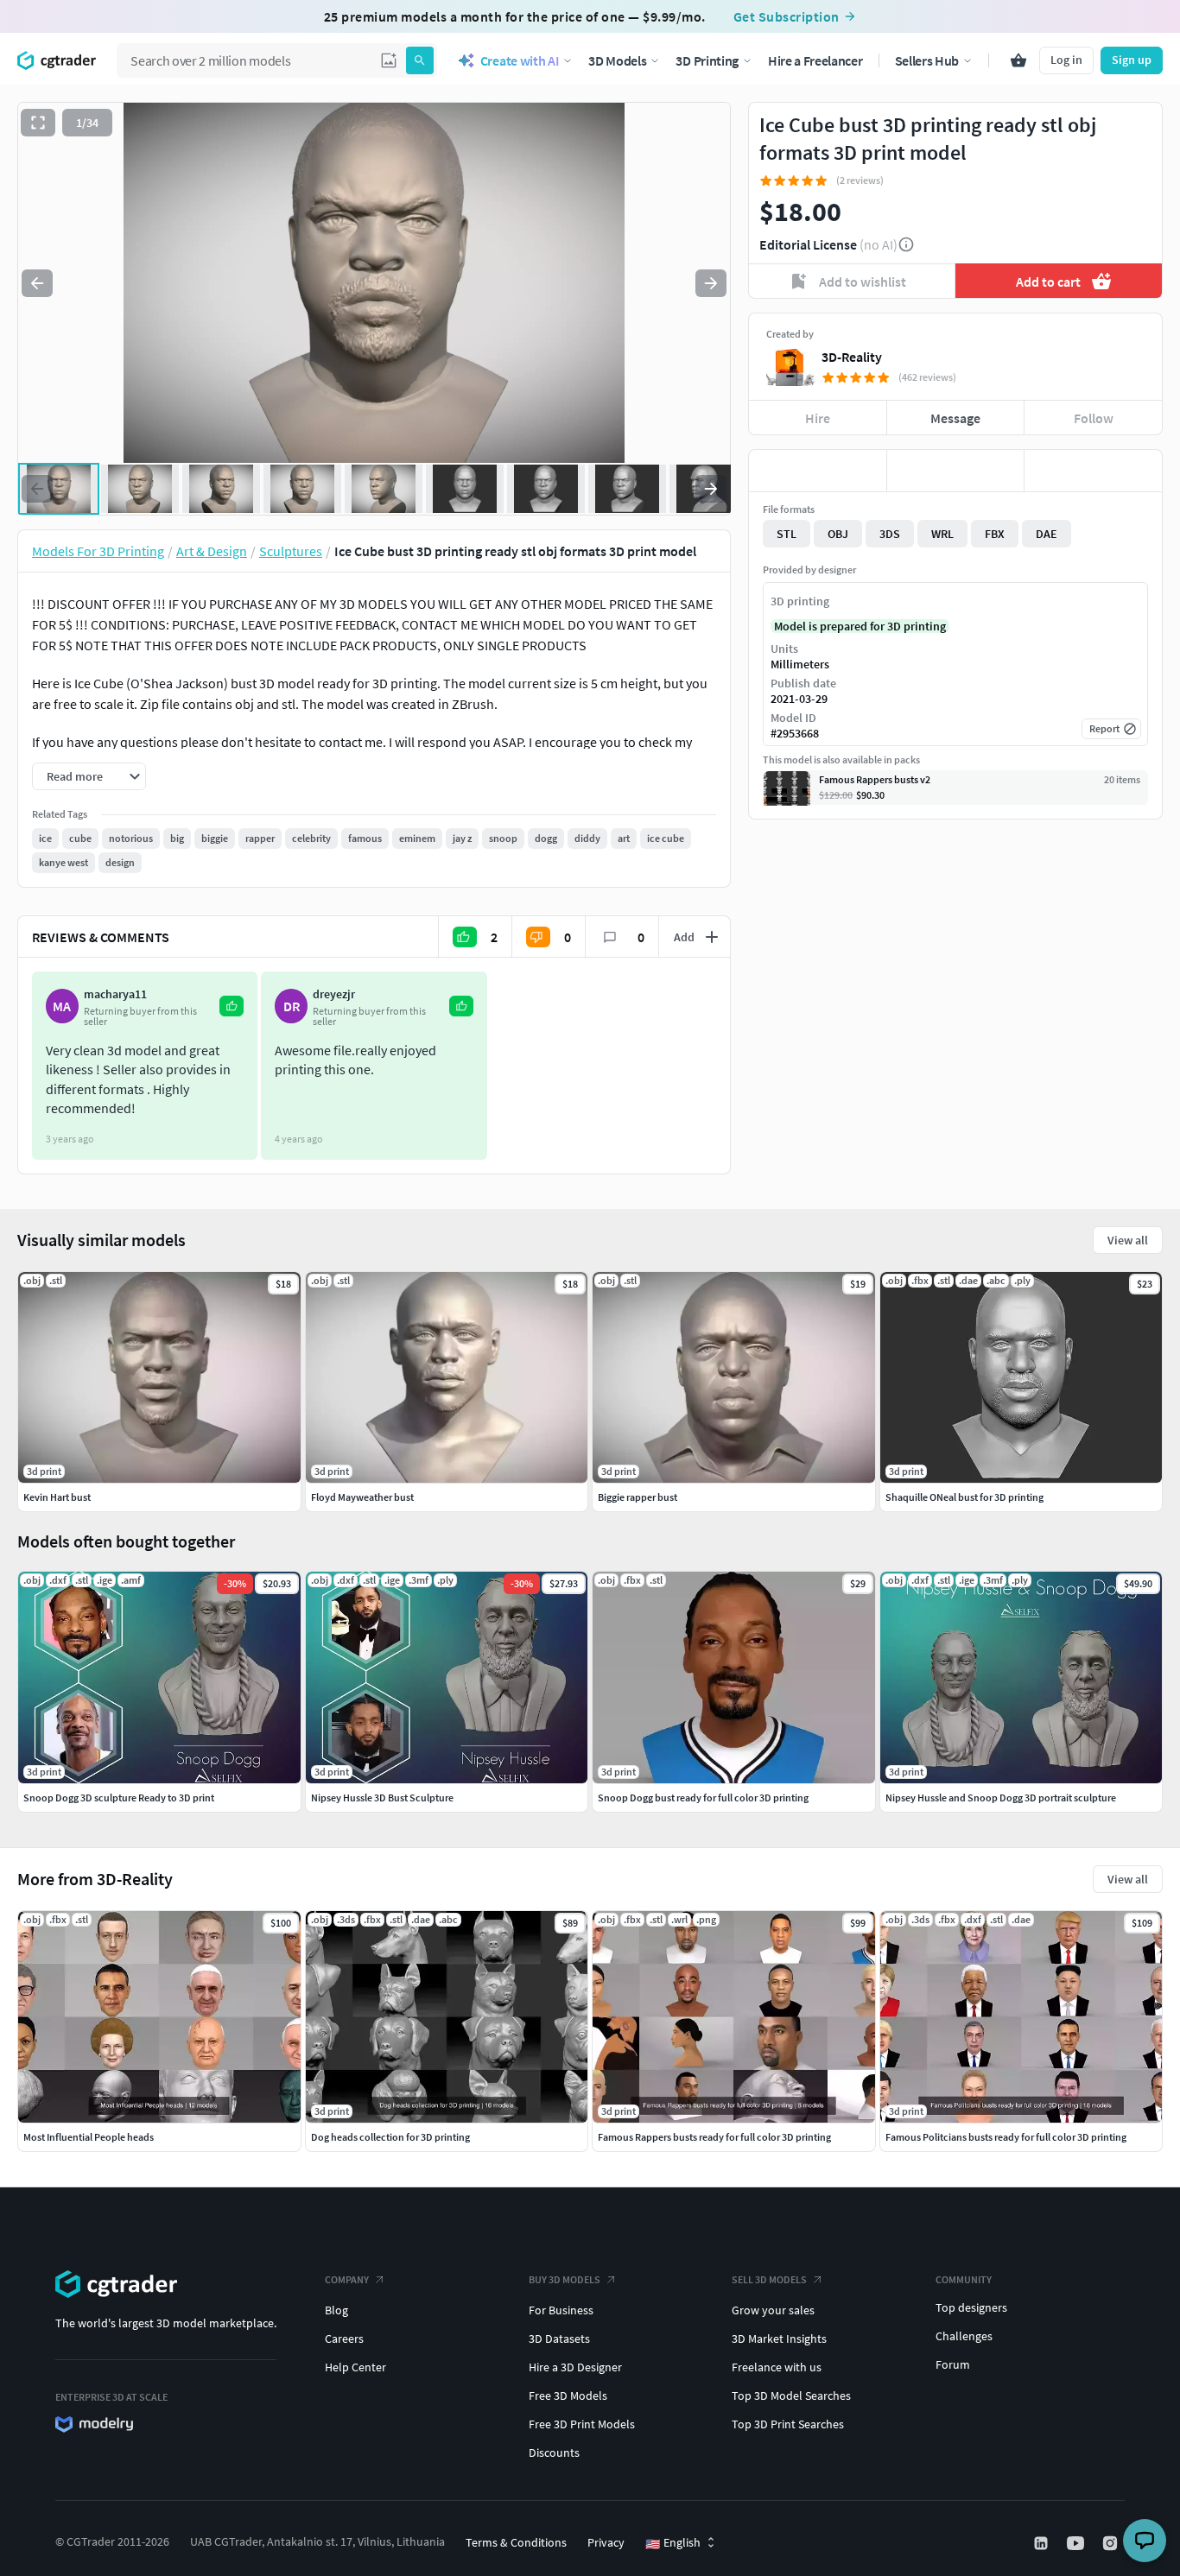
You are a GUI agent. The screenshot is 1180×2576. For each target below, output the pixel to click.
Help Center (355, 2367)
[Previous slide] (37, 283)
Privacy (606, 2542)
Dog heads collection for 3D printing (390, 2137)
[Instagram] (1112, 2543)
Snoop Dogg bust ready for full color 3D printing (703, 1798)
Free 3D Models (568, 2396)
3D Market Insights (779, 2339)
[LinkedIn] (1043, 2543)
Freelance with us (777, 2367)
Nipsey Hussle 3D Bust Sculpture (382, 1798)
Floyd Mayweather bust (362, 1497)
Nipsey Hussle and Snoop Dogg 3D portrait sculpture (1001, 1798)
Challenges (964, 2336)
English (673, 2543)
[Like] (818, 471)
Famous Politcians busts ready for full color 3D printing (1006, 2137)
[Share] (1093, 471)
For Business (561, 2310)
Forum (953, 2364)
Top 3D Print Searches (788, 2424)
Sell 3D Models (769, 2279)
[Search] (420, 60)
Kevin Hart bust (57, 1497)
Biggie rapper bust (638, 1497)
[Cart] (1018, 60)
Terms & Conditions (516, 2542)
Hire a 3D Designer (575, 2367)
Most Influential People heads (89, 2137)
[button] (389, 60)
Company (347, 2279)
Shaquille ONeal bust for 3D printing (964, 1497)
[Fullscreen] (38, 123)
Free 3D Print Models (582, 2424)
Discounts (554, 2453)
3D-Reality (852, 357)
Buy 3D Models (565, 2279)
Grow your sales (773, 2310)
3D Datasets (559, 2339)
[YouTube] (1077, 2543)
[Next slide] (711, 283)
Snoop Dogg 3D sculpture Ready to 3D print (119, 1798)
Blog (336, 2310)
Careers (344, 2339)
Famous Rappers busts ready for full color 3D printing (714, 2137)
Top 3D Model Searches (791, 2396)
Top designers (971, 2307)
